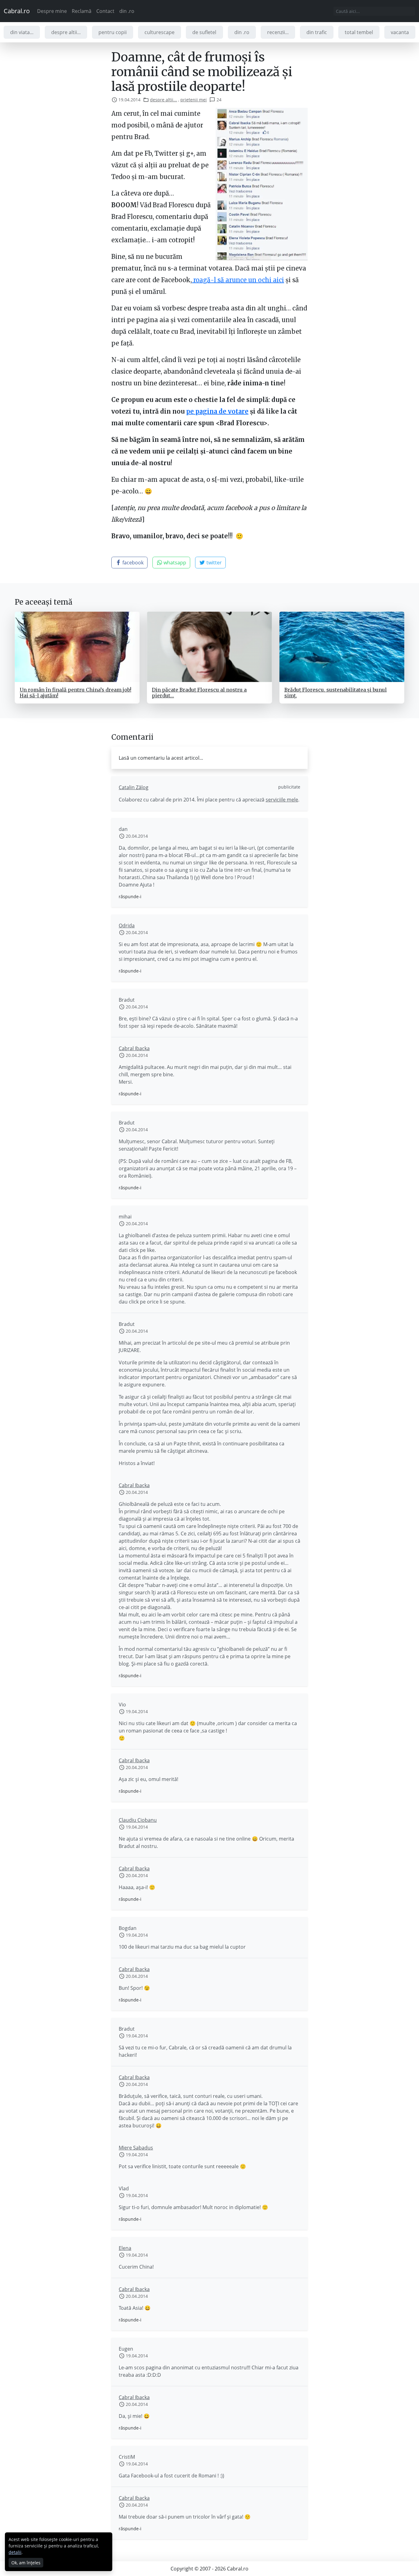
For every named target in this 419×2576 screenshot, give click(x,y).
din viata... (22, 32)
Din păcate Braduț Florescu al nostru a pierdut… (199, 693)
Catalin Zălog (134, 787)
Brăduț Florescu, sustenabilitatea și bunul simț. (336, 693)
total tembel (359, 32)
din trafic (317, 32)
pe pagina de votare (217, 411)
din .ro (127, 11)
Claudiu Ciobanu (138, 1820)
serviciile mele (282, 800)
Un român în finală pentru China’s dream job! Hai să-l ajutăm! (75, 693)
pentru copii (113, 32)
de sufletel (204, 32)
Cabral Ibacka (134, 1048)
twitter (213, 563)
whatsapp (174, 563)
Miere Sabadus (136, 2148)
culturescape (160, 32)
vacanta (400, 32)
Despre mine (52, 11)
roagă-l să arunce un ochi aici (238, 280)
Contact (105, 11)
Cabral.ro (17, 11)
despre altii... (66, 32)
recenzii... (278, 32)
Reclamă (82, 11)
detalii (15, 2552)
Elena (125, 2248)
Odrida (127, 926)
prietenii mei (194, 100)
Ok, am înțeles (26, 2563)
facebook (132, 563)
